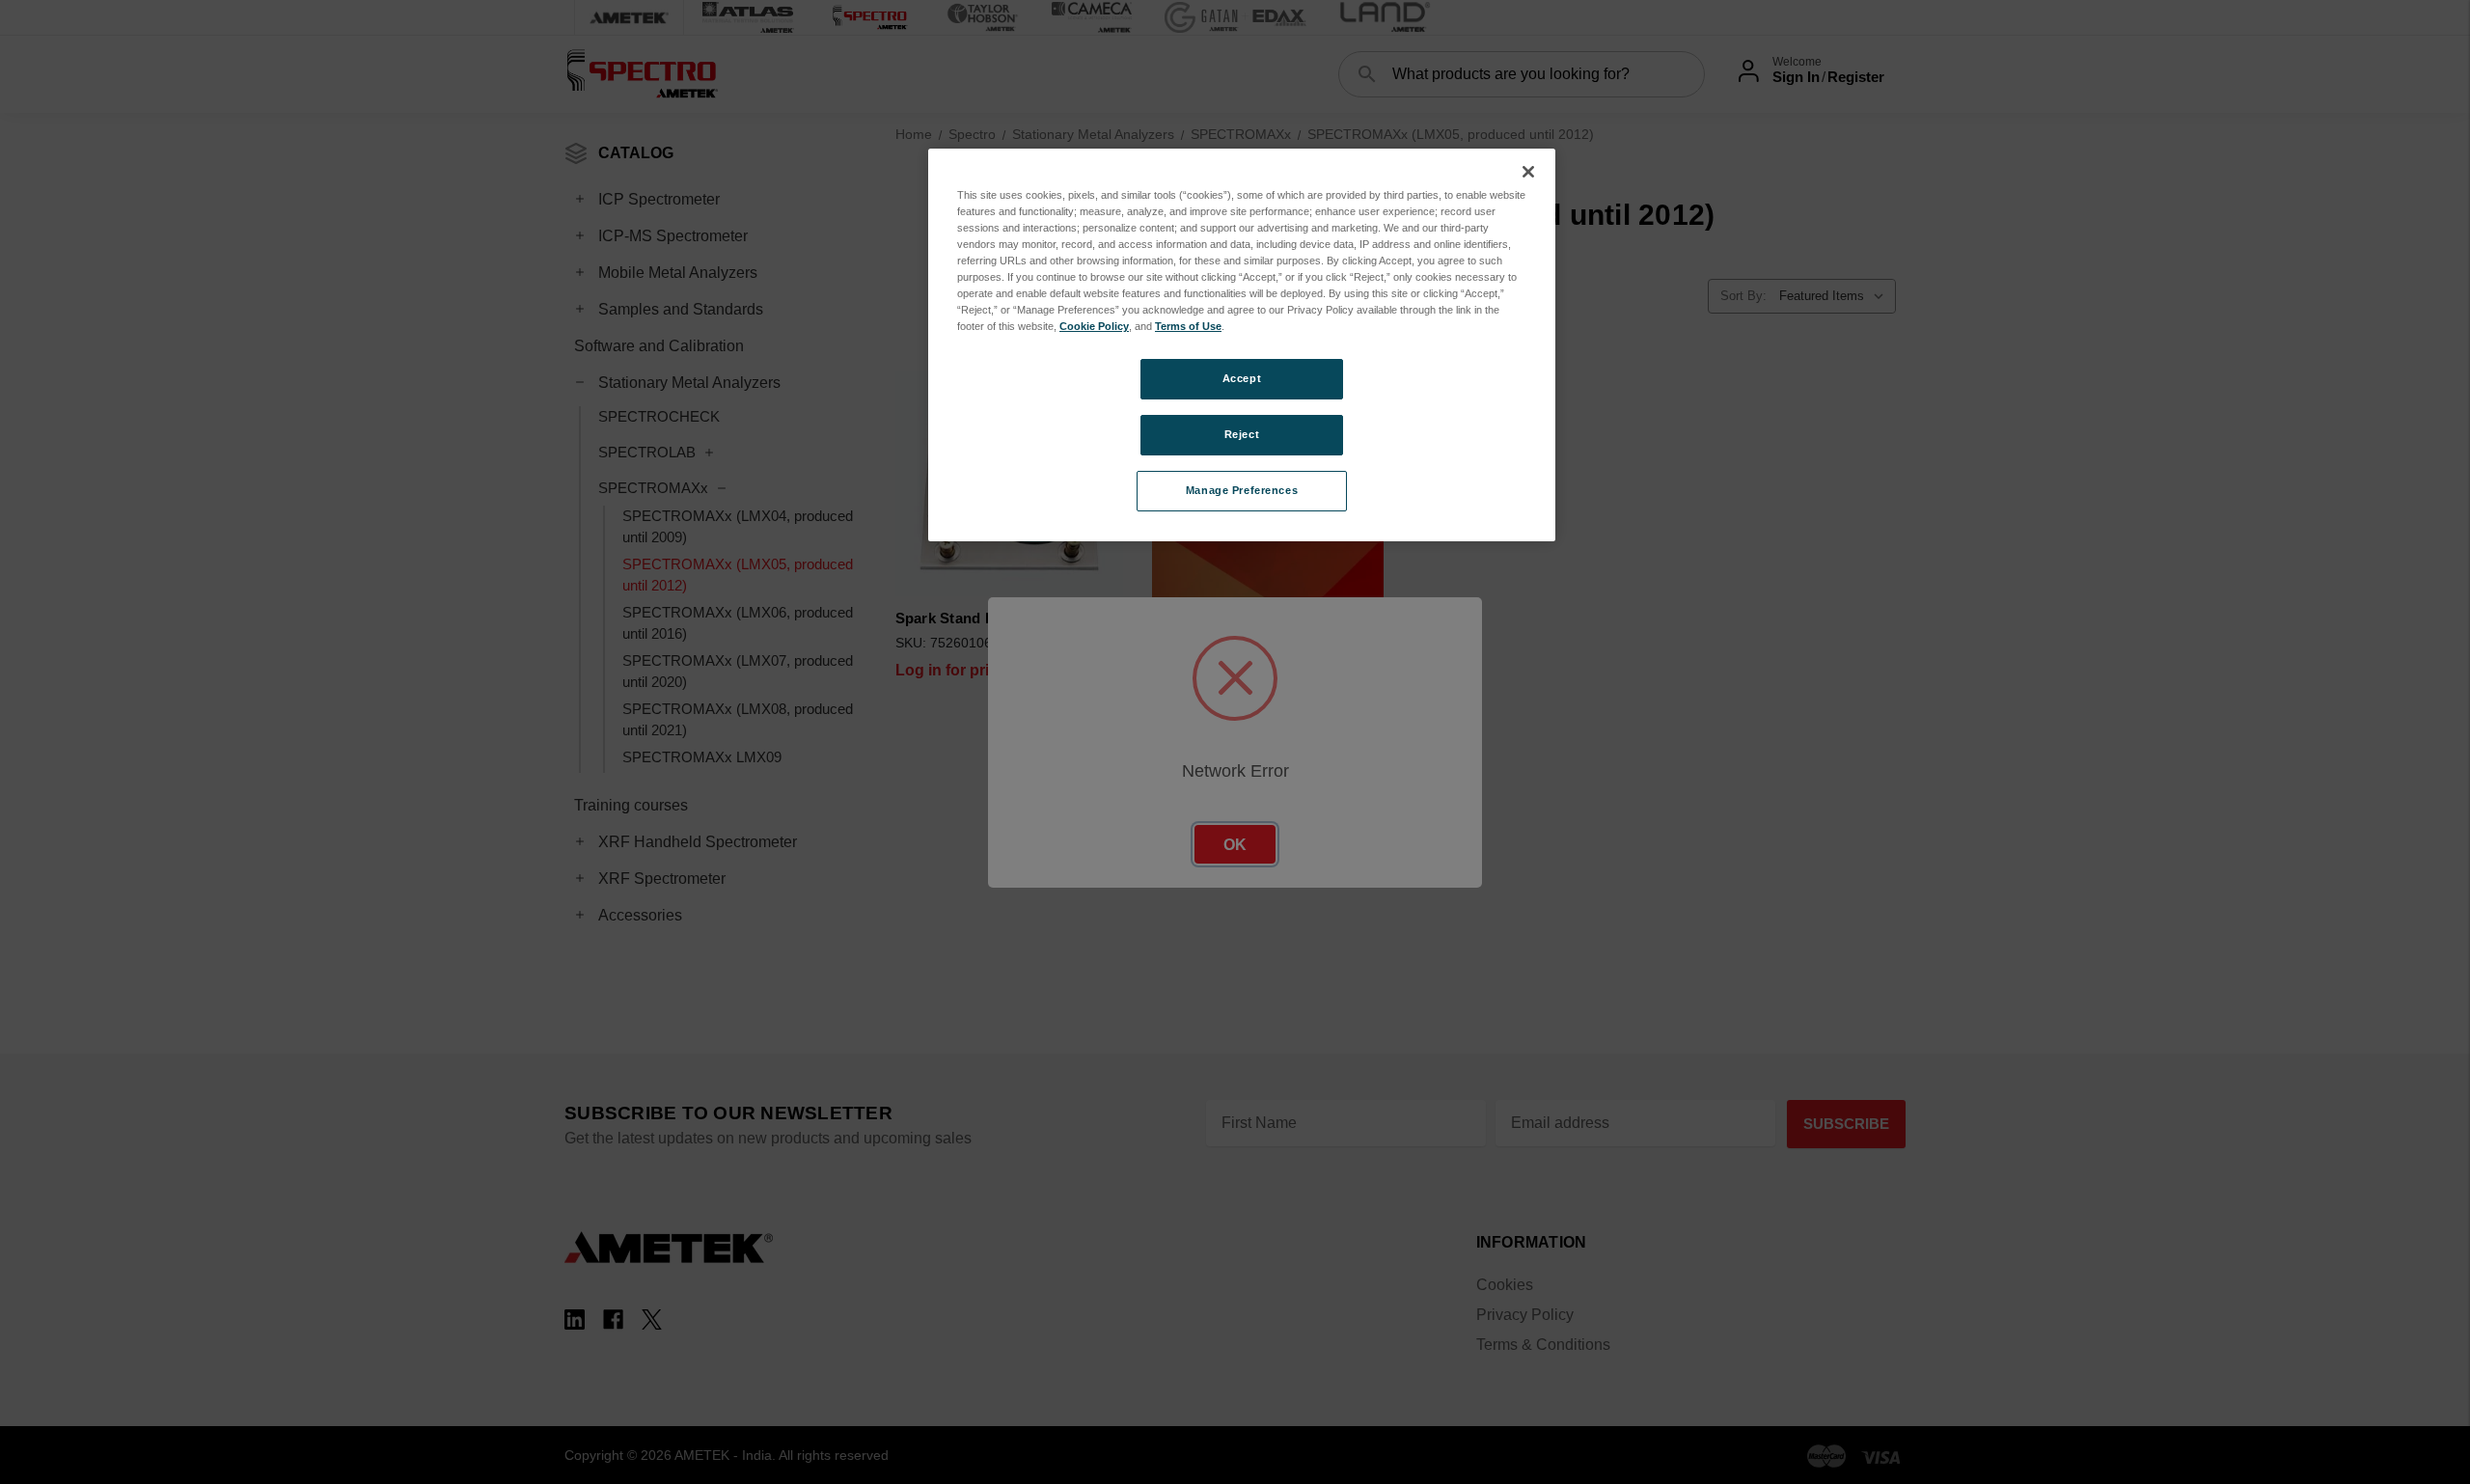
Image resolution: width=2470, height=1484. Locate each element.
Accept (1242, 378)
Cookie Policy (1094, 326)
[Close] (1528, 172)
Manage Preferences (1242, 490)
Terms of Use (1188, 326)
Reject (1242, 434)
